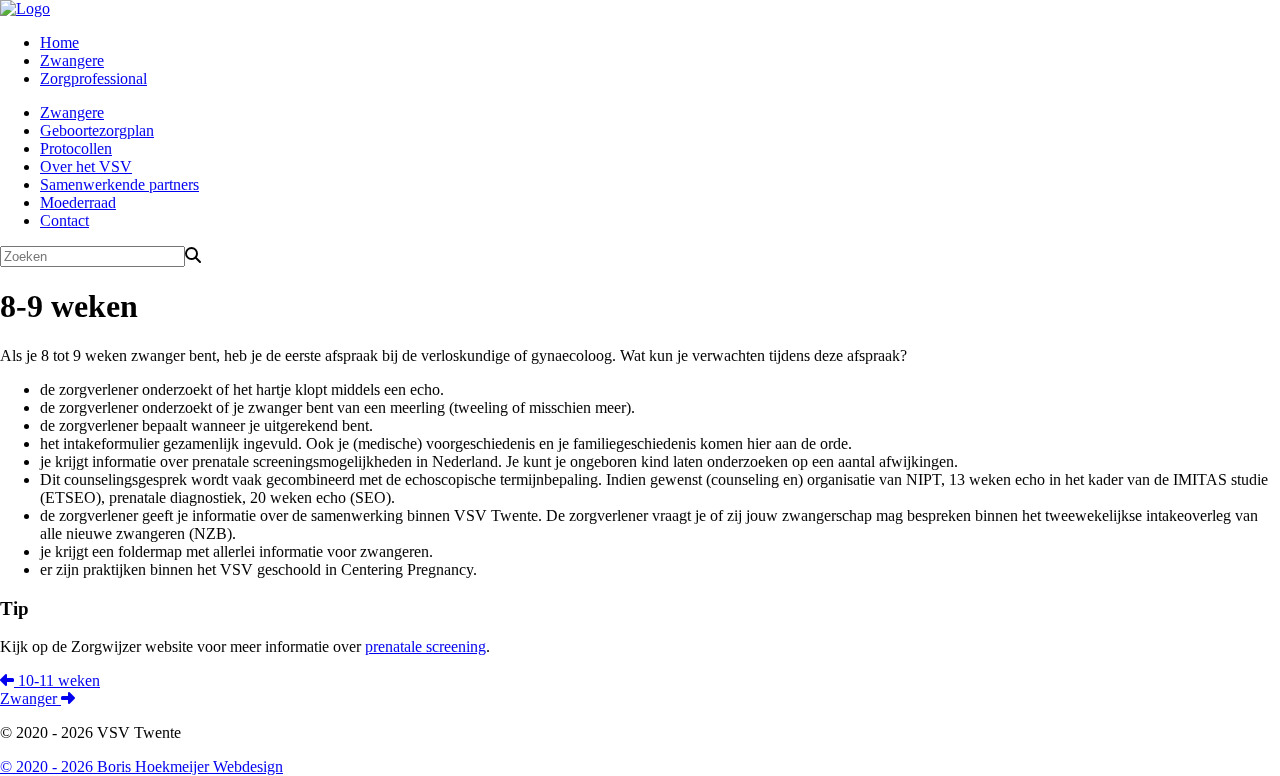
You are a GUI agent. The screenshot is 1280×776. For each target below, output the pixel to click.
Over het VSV (86, 166)
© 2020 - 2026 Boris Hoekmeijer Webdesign (141, 766)
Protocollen (76, 148)
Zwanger (30, 698)
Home (59, 42)
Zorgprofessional (93, 78)
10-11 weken (57, 680)
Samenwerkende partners (119, 184)
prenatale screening (425, 646)
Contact (64, 220)
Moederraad (78, 202)
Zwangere (72, 60)
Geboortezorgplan (97, 130)
